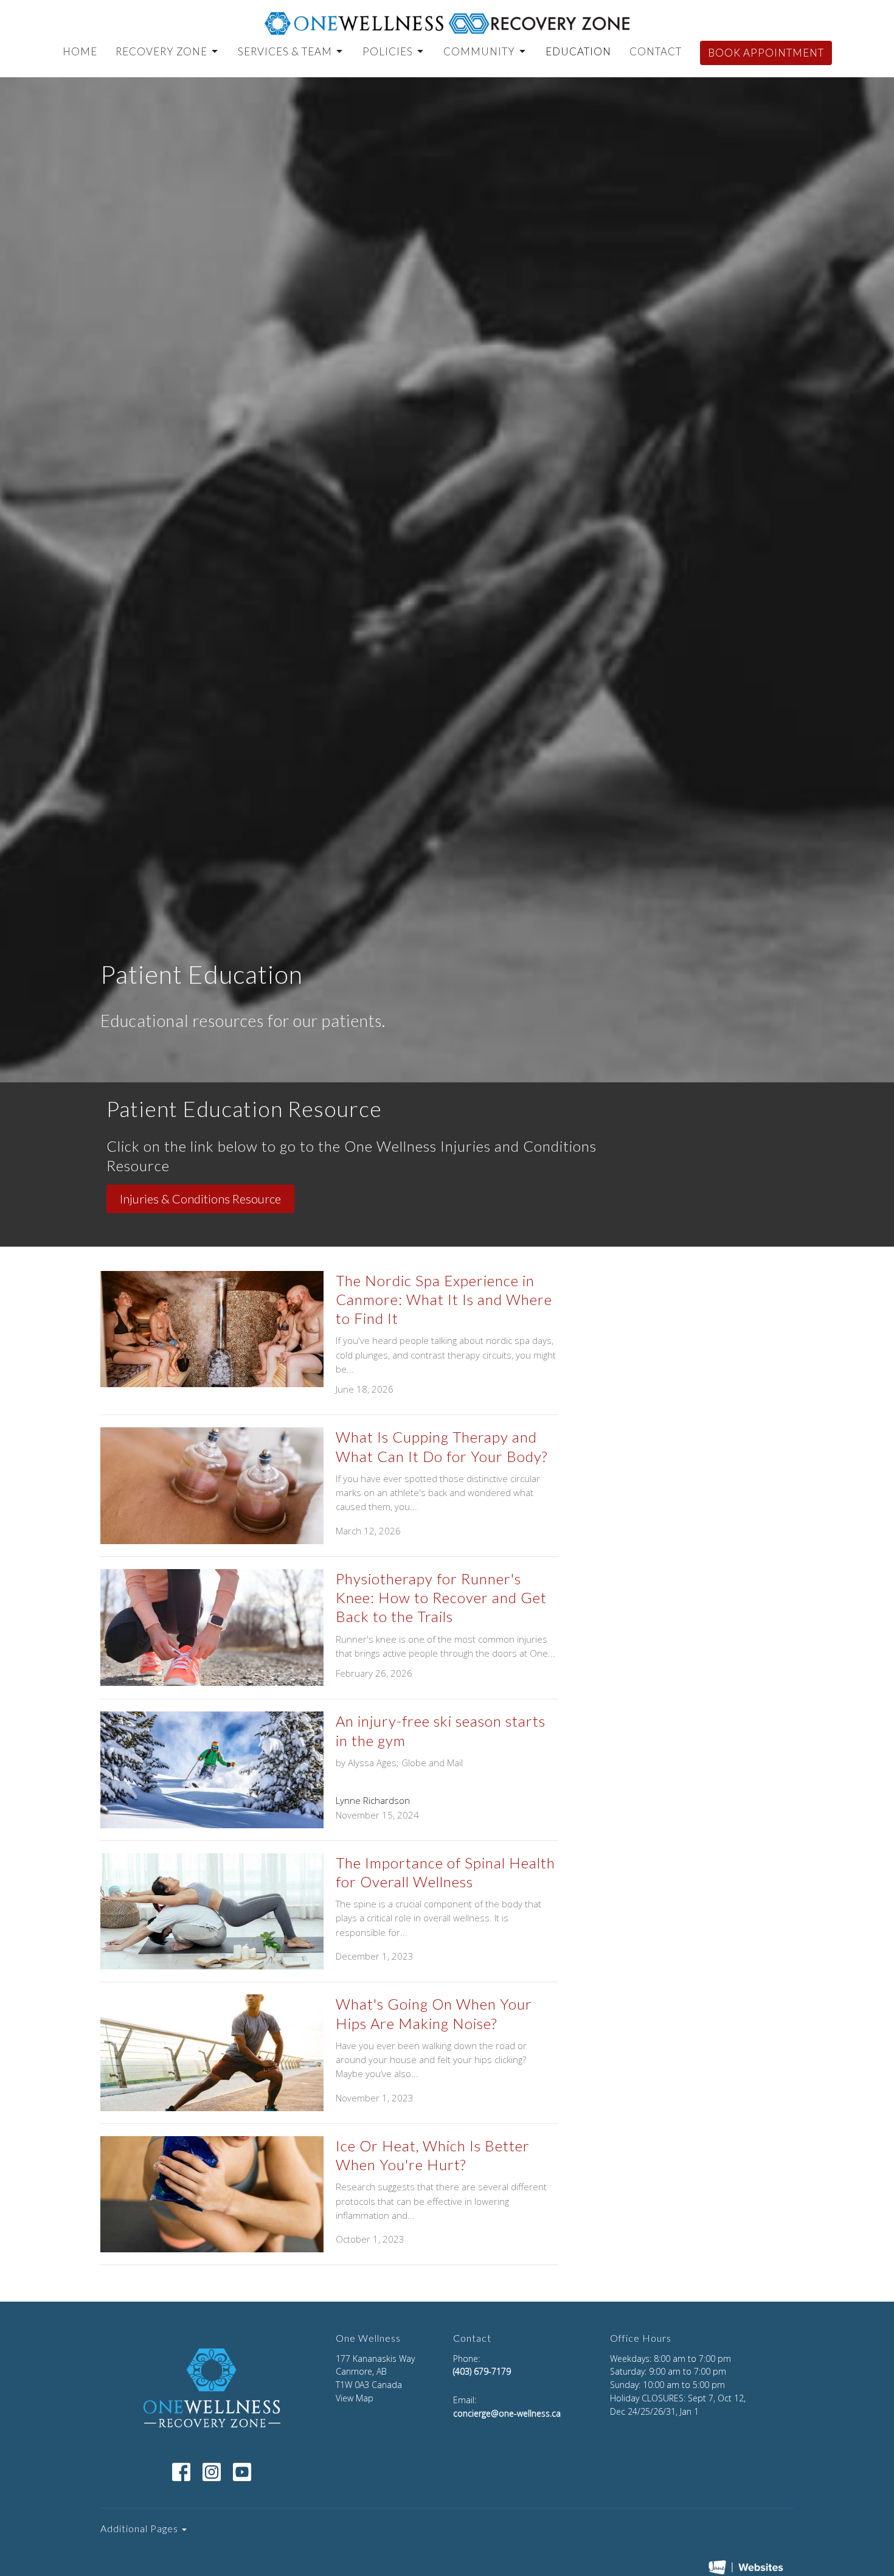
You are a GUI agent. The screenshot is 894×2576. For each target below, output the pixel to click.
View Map (355, 2398)
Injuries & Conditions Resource (200, 1199)
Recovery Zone (161, 51)
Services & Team (285, 51)
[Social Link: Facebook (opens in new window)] (181, 2472)
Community (479, 51)
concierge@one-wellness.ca (507, 2413)
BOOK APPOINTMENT (766, 53)
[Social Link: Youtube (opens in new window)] (242, 2472)
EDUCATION (578, 51)
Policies (388, 51)
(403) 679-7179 (482, 2371)
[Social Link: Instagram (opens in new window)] (212, 2472)
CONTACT (656, 51)
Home (80, 51)
